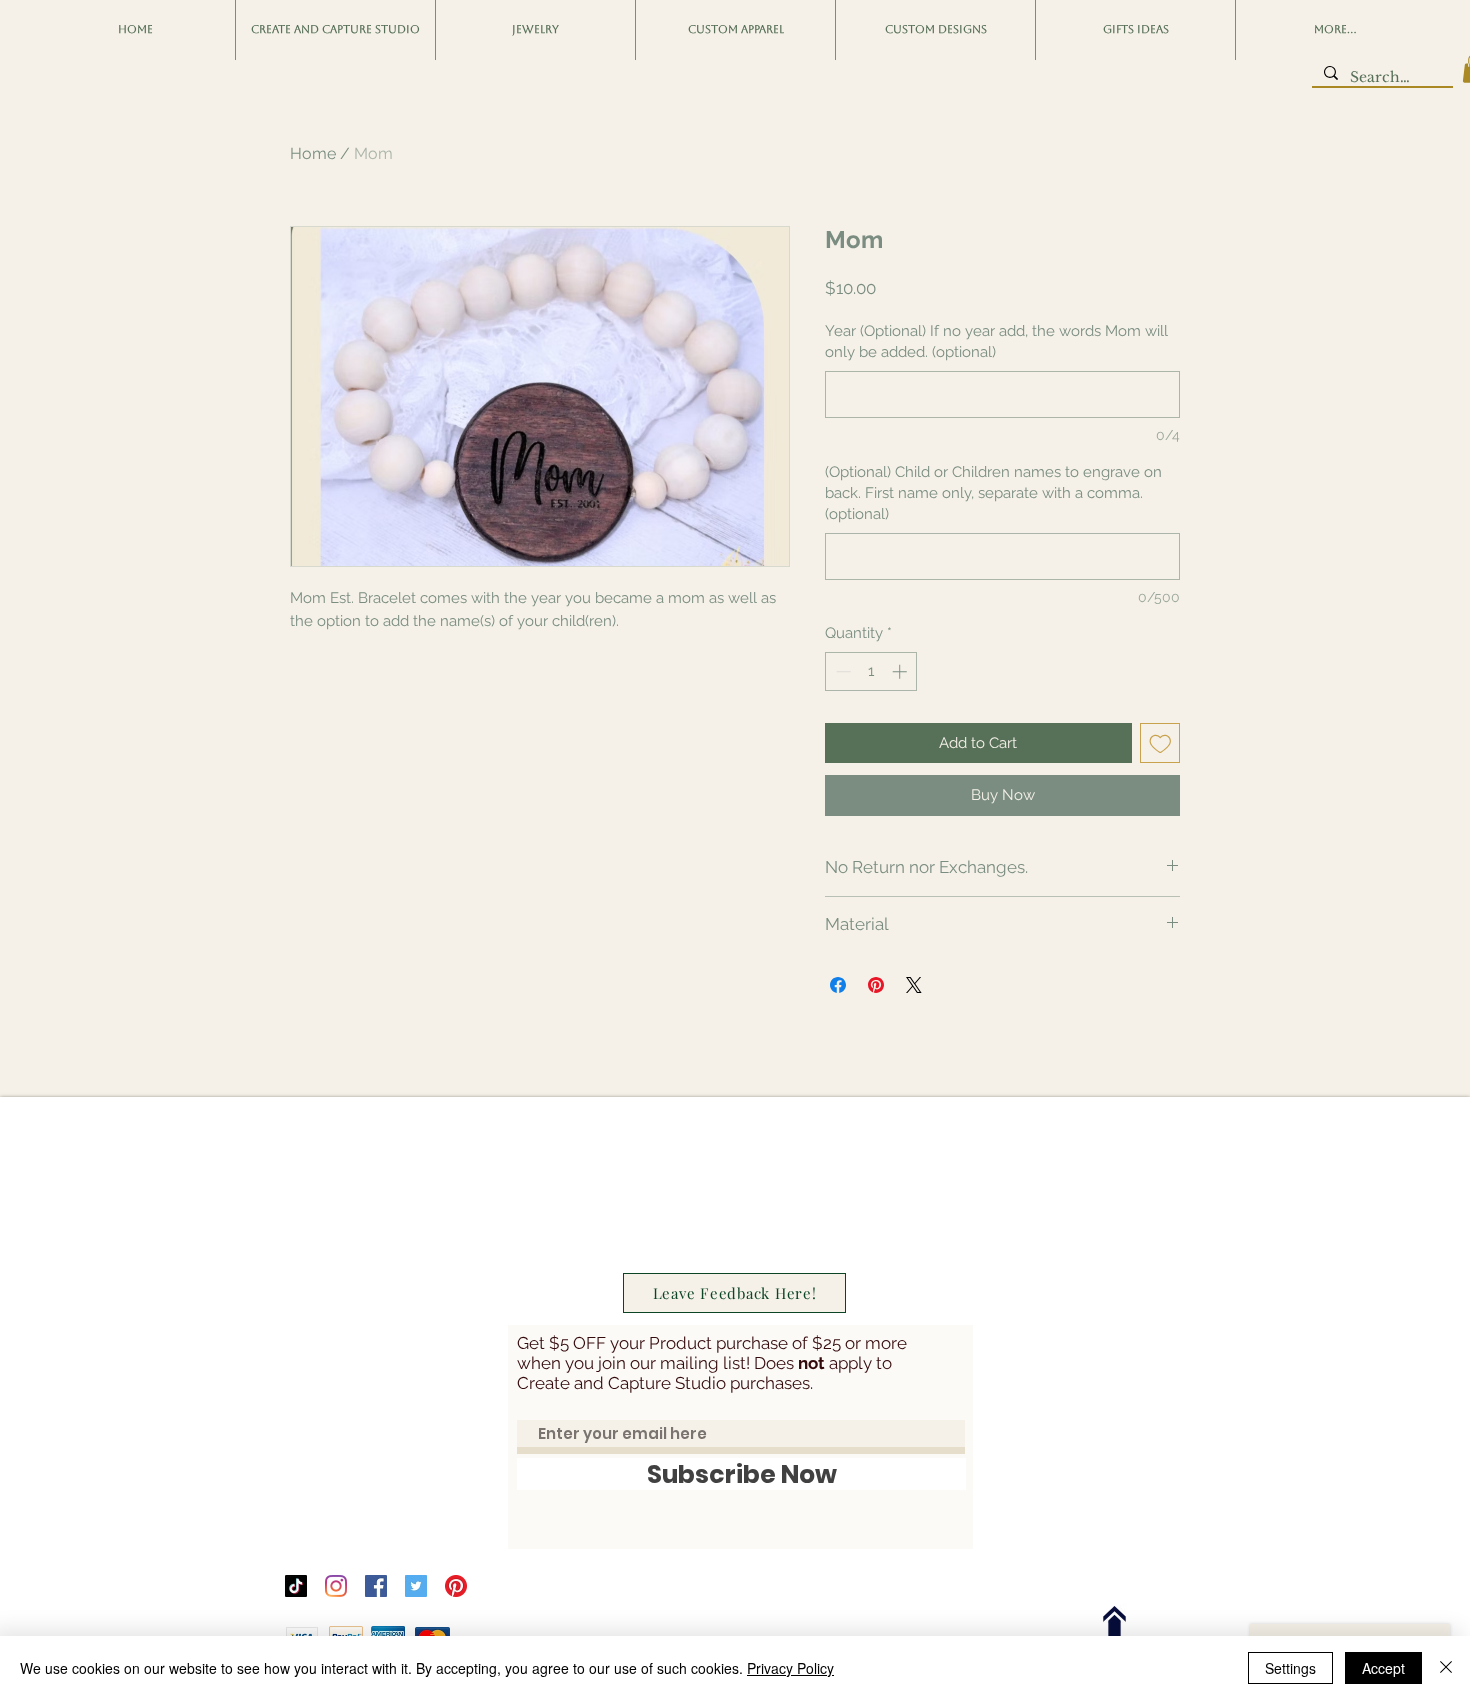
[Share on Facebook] (838, 985)
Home (313, 153)
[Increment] (901, 671)
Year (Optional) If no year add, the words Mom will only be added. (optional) (996, 341)
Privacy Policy (790, 1668)
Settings (1290, 1668)
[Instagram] (336, 1586)
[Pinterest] (456, 1586)
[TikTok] (296, 1586)
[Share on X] (914, 985)
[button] (135, 30)
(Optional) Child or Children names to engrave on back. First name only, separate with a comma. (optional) (993, 493)
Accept (1383, 1668)
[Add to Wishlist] (1160, 743)
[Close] (1446, 1668)
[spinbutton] (871, 671)
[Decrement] (841, 671)
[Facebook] (376, 1586)
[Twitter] (416, 1586)
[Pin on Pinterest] (876, 985)
